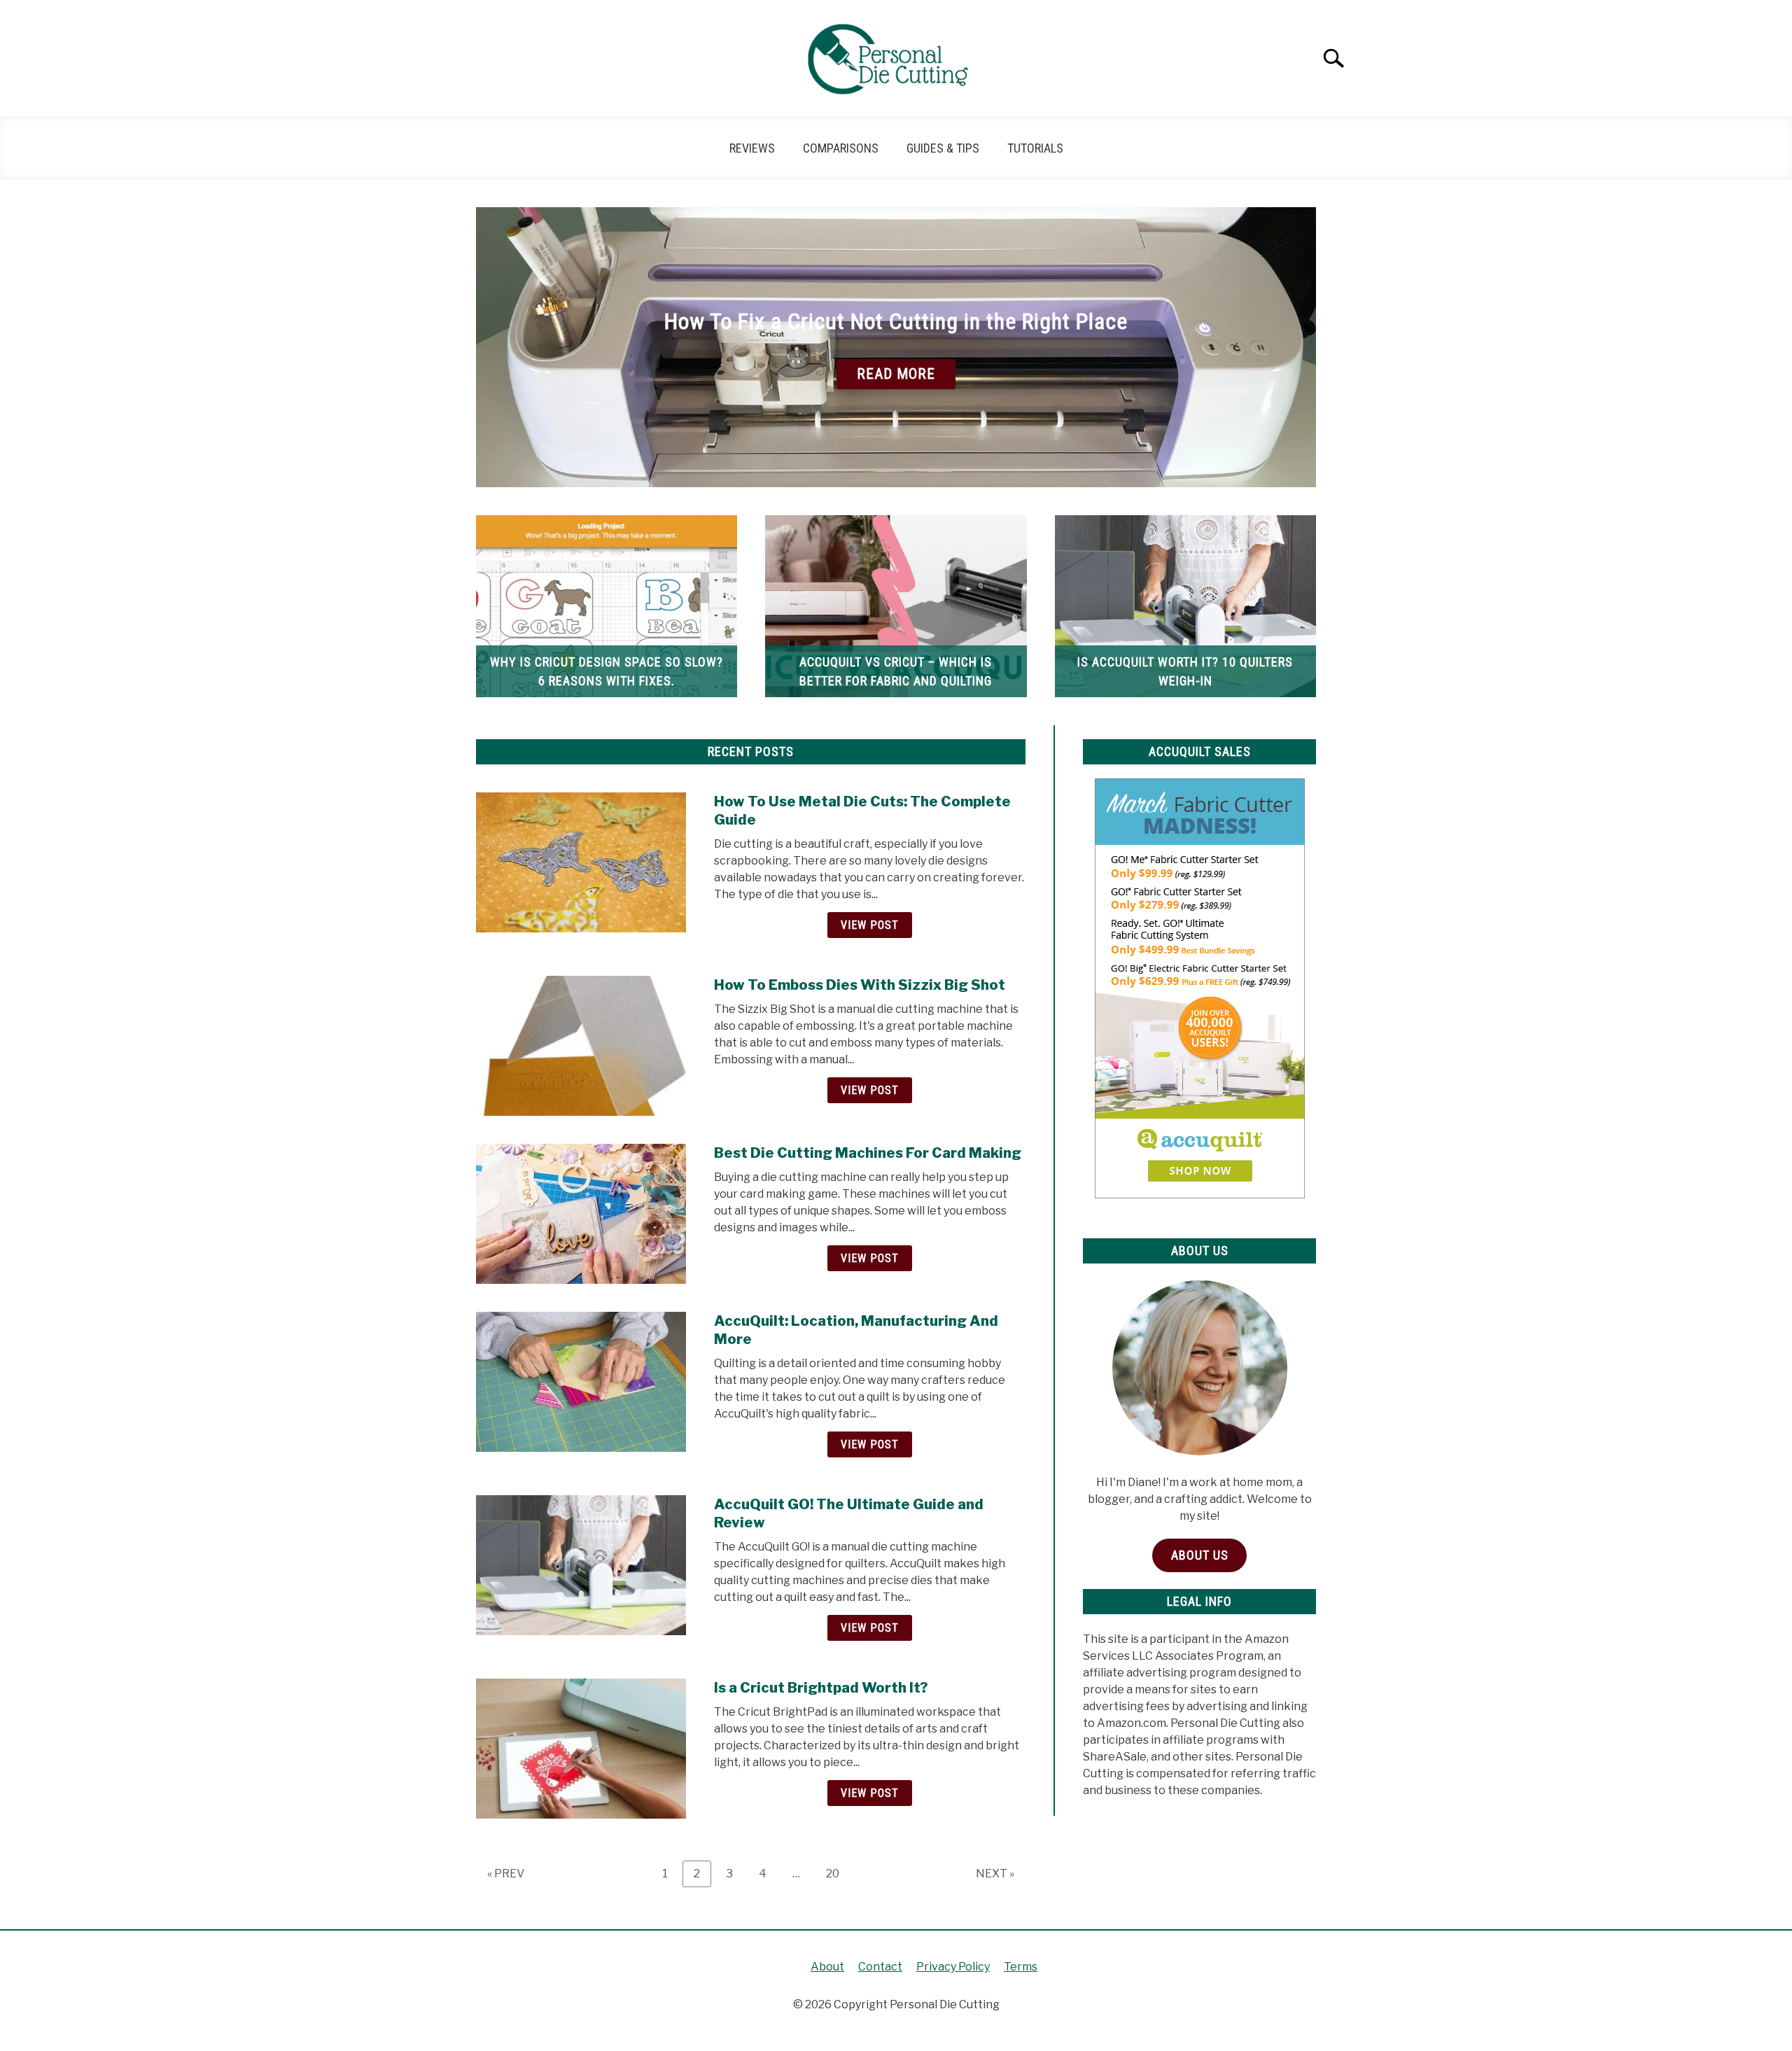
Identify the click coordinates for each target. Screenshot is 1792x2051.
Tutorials (1035, 148)
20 (838, 1873)
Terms (1021, 1967)
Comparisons (841, 148)
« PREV (506, 1874)
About (827, 1967)
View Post (870, 925)
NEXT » (995, 1874)
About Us (1200, 1555)
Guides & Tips (943, 148)
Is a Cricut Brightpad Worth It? (821, 1688)
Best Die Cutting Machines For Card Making (868, 1153)
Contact (880, 1967)
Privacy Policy (953, 1967)
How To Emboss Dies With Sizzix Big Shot (860, 985)
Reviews (752, 148)
